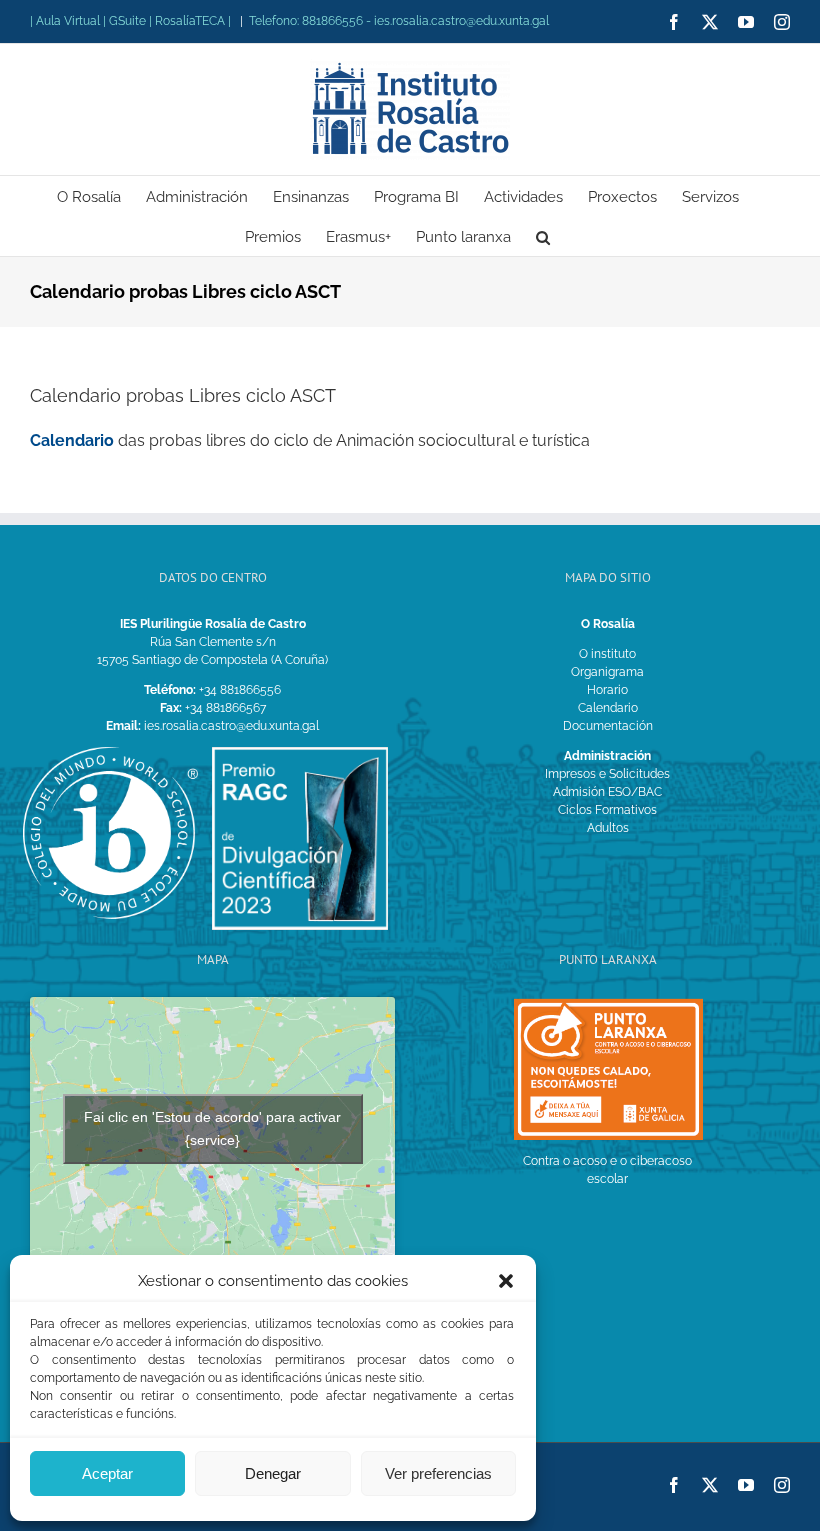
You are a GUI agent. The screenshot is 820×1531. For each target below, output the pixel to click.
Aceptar (107, 1473)
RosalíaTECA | (193, 21)
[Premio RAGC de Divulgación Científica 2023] (299, 753)
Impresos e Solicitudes (607, 774)
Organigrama (607, 672)
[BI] (110, 753)
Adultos (608, 828)
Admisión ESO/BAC (607, 792)
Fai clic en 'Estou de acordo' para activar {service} (212, 1128)
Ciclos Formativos (607, 810)
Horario (607, 690)
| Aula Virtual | (69, 21)
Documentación (608, 726)
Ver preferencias (438, 1473)
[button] (506, 1281)
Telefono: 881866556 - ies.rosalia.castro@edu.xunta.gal (399, 21)
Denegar (273, 1473)
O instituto (607, 654)
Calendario (72, 440)
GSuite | (132, 21)
